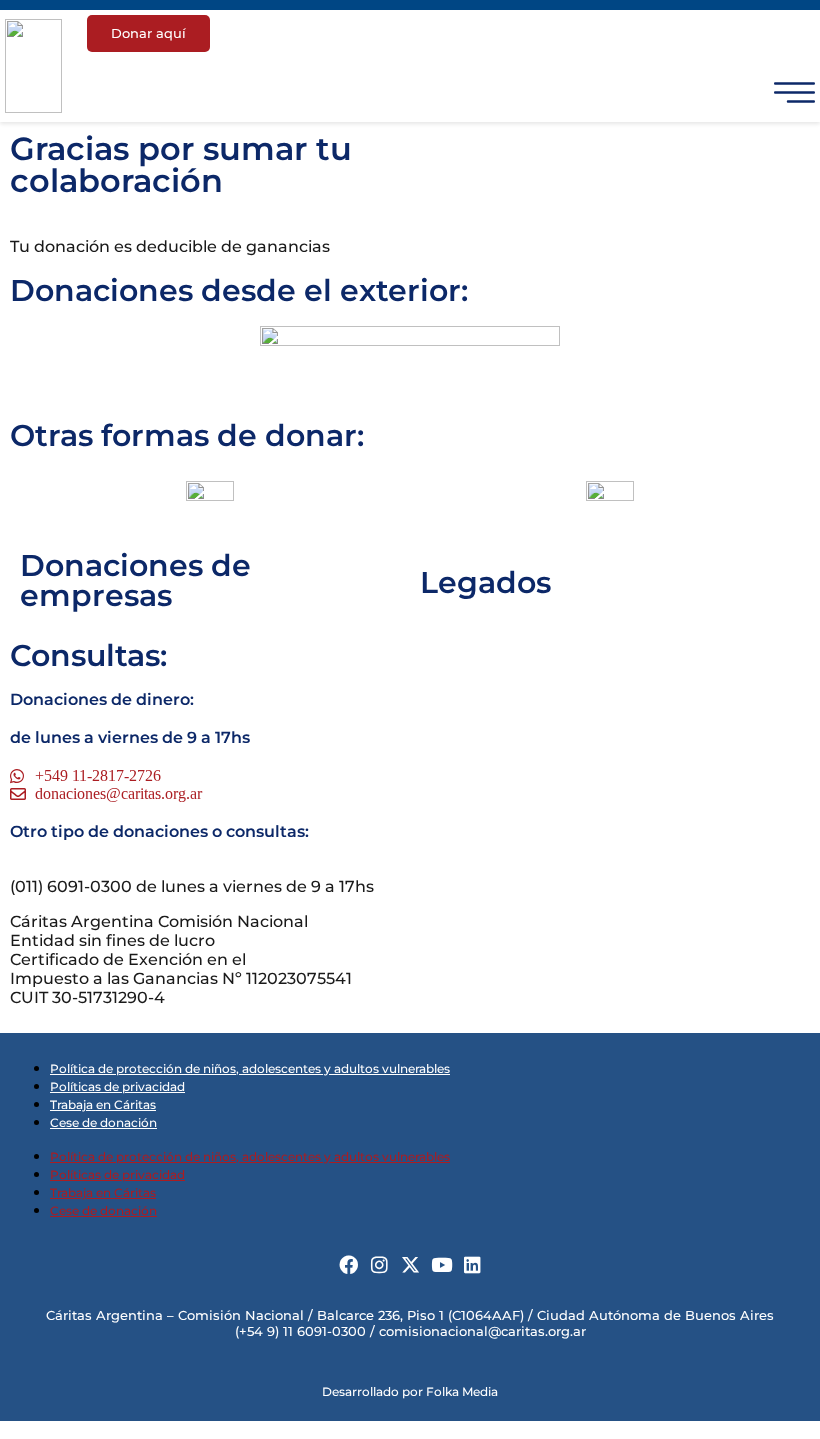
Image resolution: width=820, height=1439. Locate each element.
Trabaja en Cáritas (103, 1104)
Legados (485, 582)
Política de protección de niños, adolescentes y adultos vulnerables (250, 1068)
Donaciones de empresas (135, 580)
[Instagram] (379, 1264)
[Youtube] (441, 1264)
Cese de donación (103, 1122)
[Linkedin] (472, 1264)
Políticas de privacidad (117, 1086)
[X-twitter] (410, 1264)
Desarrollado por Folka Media (410, 1391)
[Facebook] (348, 1264)
